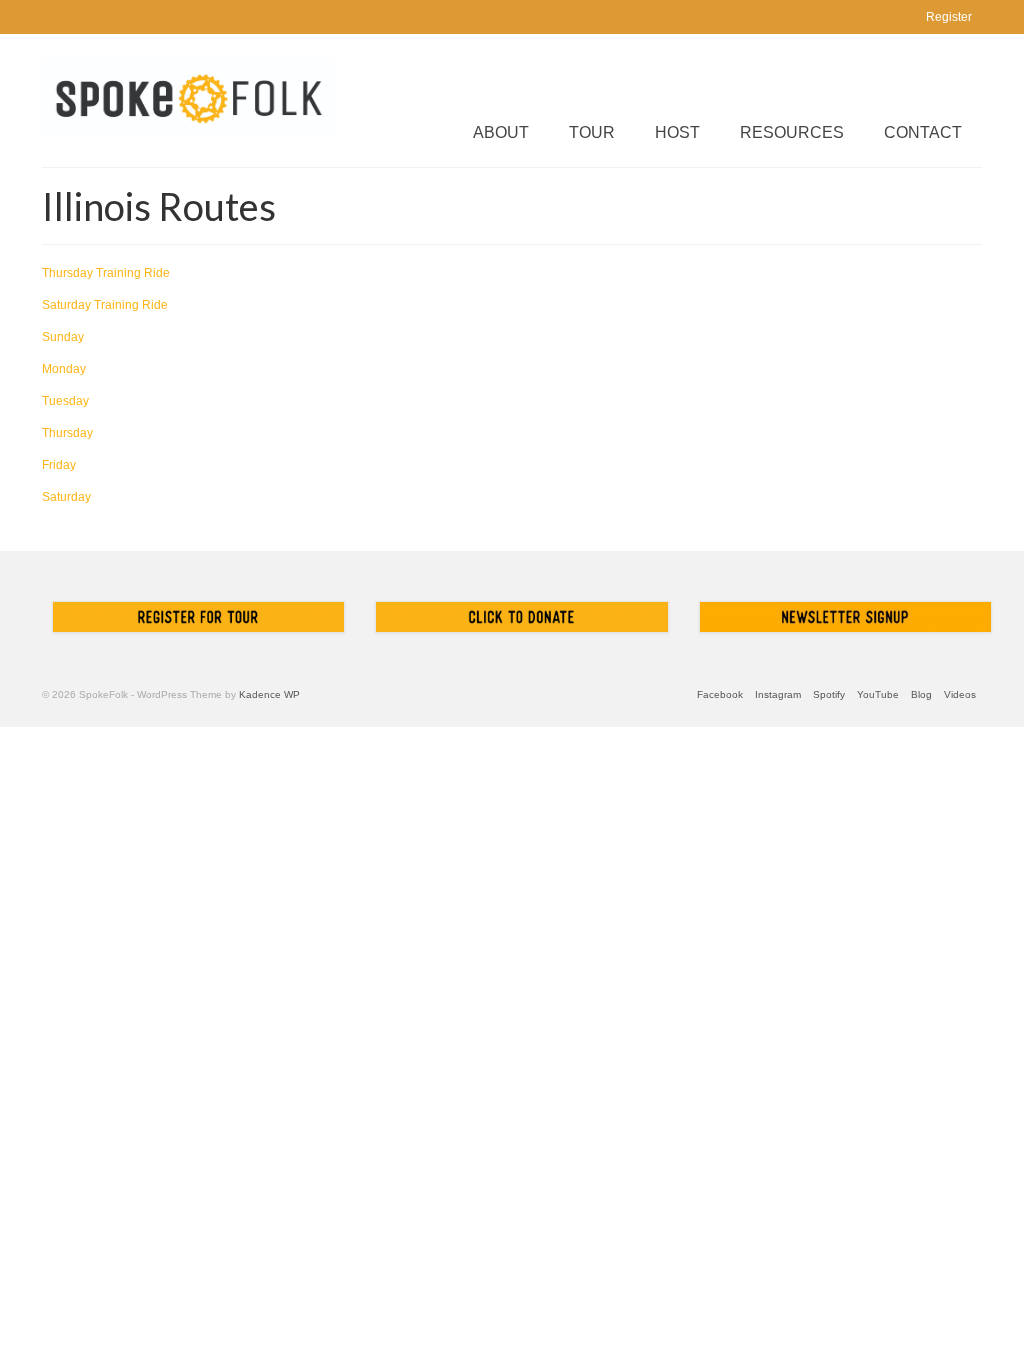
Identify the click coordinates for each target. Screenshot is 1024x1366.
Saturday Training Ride (105, 305)
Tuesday (65, 401)
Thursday (67, 433)
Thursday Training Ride (106, 273)
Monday (64, 369)
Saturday (66, 497)
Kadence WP (269, 694)
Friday (59, 465)
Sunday (63, 337)
